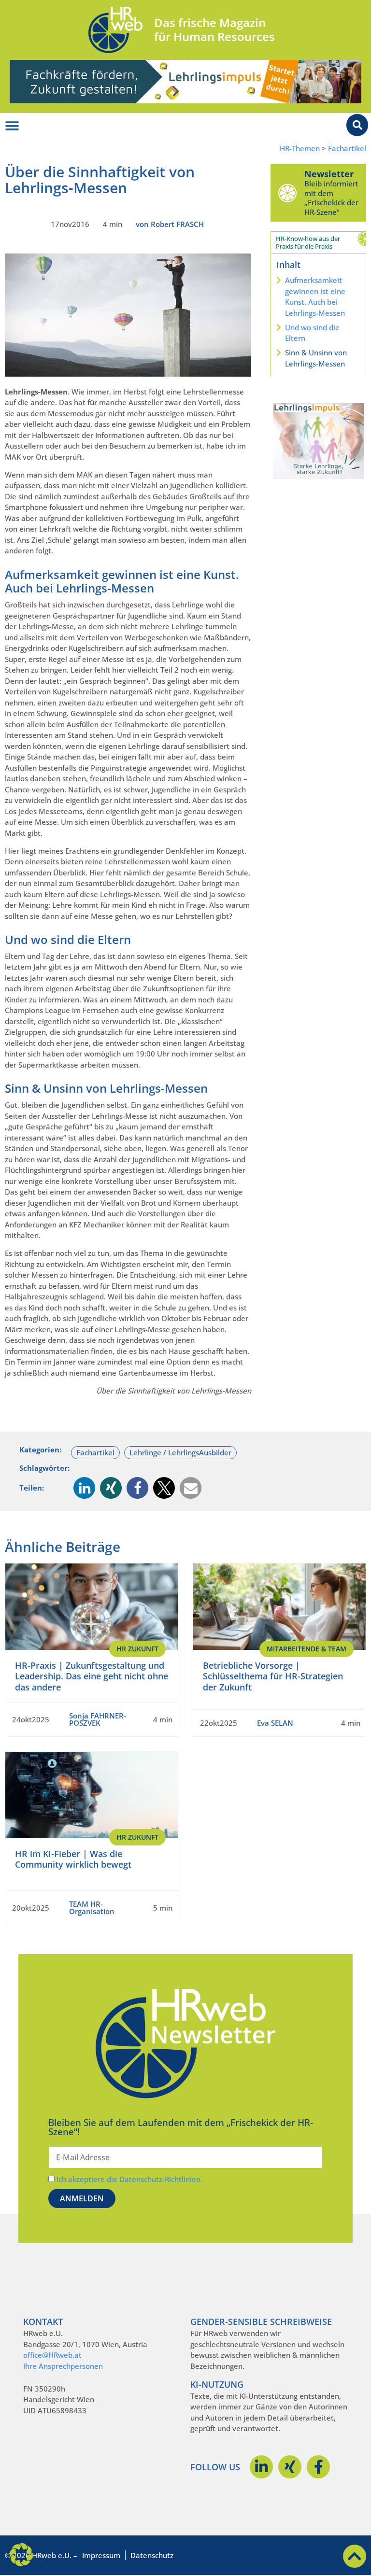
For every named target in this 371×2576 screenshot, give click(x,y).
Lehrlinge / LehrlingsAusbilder (180, 1452)
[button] (84, 1488)
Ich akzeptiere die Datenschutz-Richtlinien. (129, 2179)
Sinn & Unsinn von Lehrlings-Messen (316, 358)
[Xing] (290, 2467)
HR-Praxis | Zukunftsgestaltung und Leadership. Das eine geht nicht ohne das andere (92, 1676)
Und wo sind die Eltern (312, 333)
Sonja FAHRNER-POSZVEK (98, 1719)
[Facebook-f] (318, 2467)
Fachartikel (347, 148)
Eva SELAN (275, 1723)
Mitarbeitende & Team (307, 1649)
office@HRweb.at (52, 2355)
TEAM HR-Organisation (92, 1907)
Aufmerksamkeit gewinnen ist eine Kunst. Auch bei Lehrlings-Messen (315, 296)
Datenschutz (152, 2555)
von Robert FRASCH (170, 224)
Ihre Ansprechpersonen (63, 2366)
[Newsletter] (287, 193)
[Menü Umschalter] (12, 126)
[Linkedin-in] (261, 2467)
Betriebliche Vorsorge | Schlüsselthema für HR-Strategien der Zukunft (273, 1676)
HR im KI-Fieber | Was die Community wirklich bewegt (73, 1859)
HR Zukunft (137, 1649)
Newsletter (329, 174)
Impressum (101, 2555)
